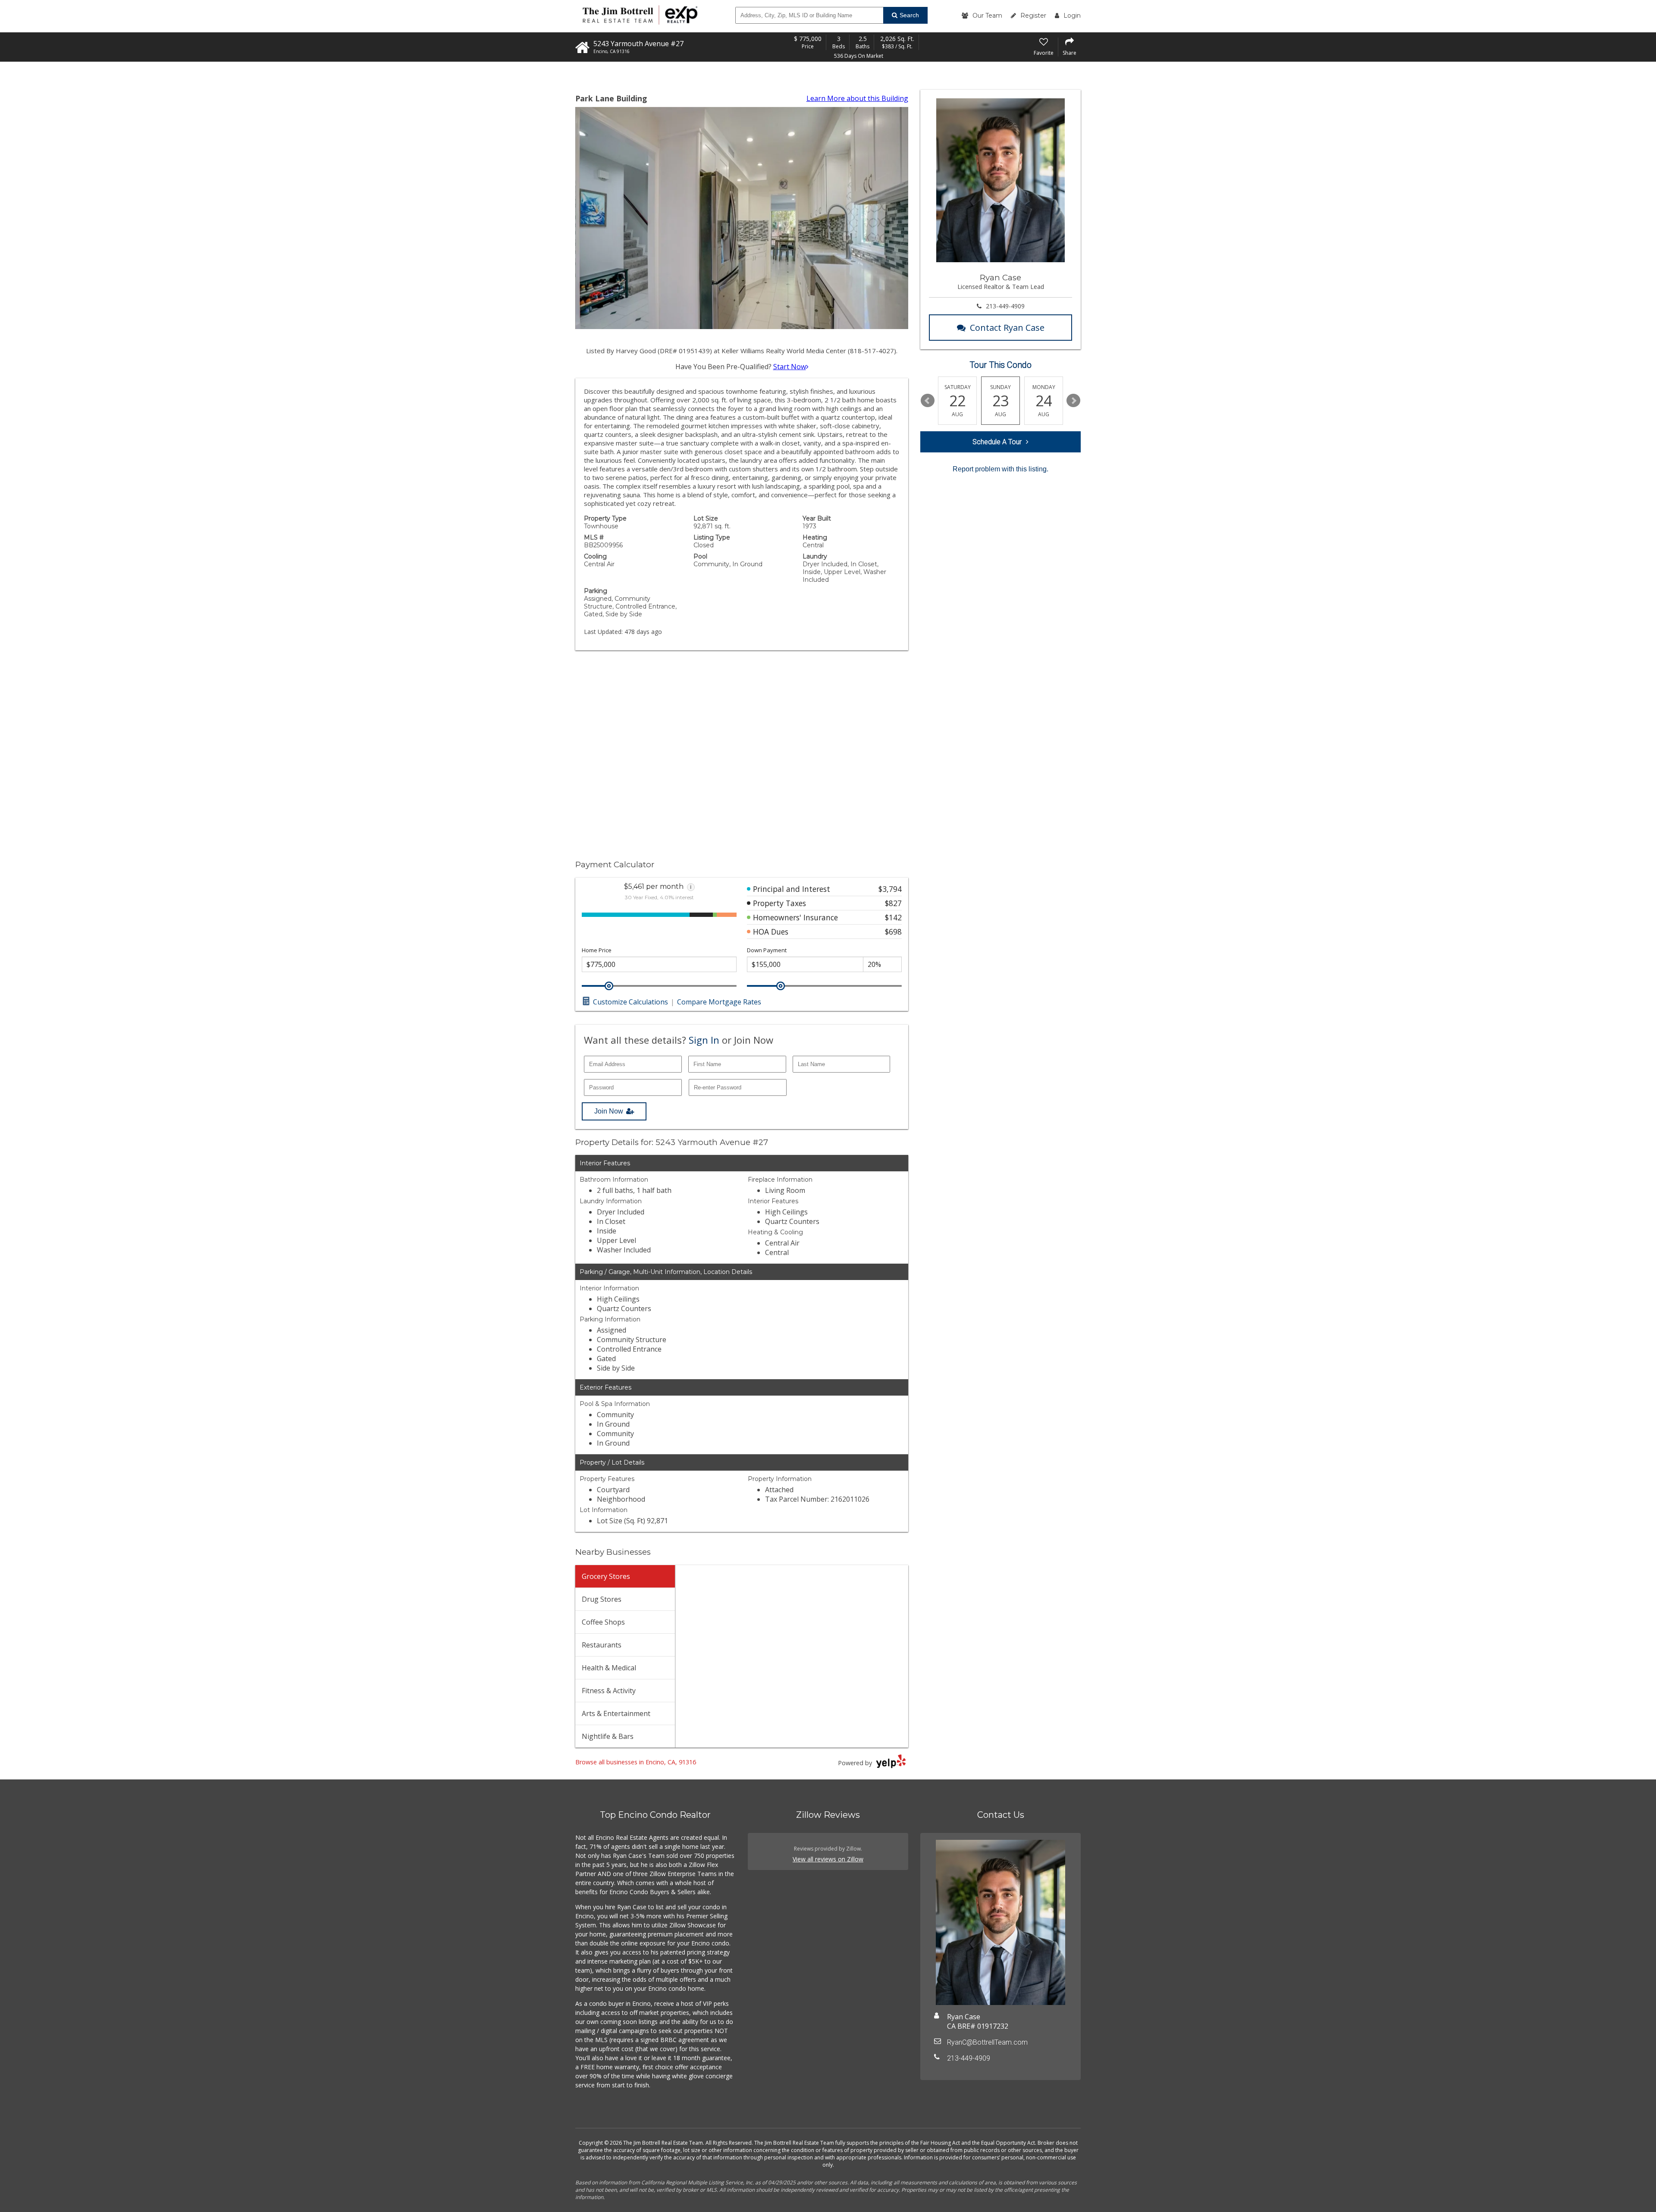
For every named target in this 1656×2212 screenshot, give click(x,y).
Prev (928, 401)
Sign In (704, 1040)
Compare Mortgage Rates (719, 1002)
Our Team (987, 16)
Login (1072, 16)
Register (1033, 16)
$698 (893, 932)
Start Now (790, 367)
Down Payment (767, 950)
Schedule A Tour (997, 442)
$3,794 (890, 889)
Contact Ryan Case (1007, 328)
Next (1073, 401)
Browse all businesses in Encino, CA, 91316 (636, 1762)
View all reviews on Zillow (828, 1859)
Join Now (609, 1111)
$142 (893, 917)
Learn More (857, 98)
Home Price (597, 950)
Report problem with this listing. (1000, 469)
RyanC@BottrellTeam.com (987, 2042)
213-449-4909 (1005, 306)
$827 (893, 903)
